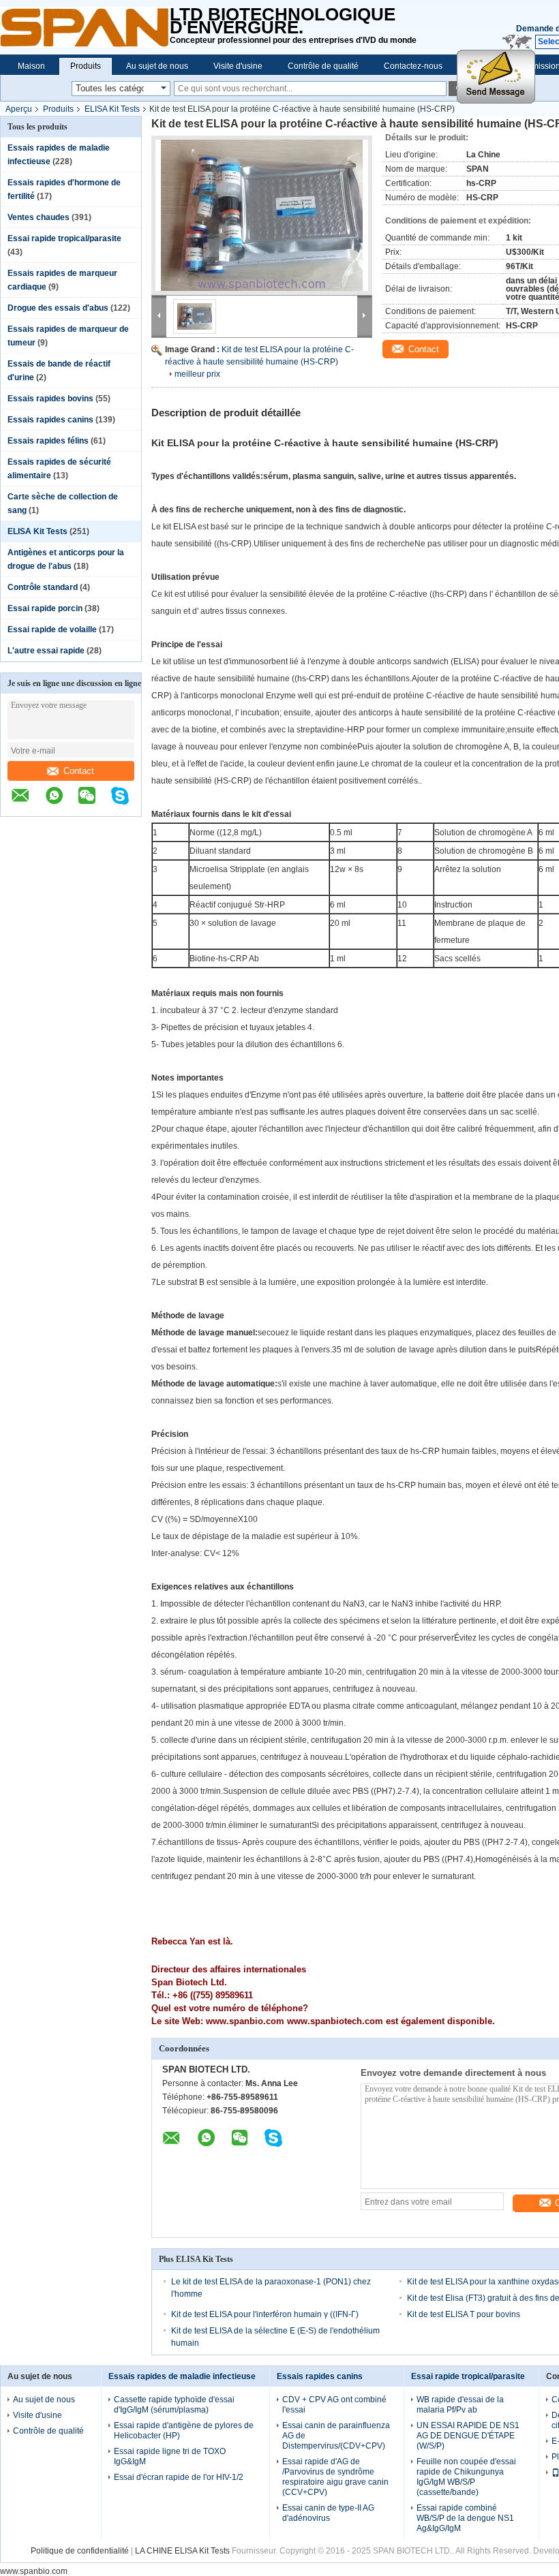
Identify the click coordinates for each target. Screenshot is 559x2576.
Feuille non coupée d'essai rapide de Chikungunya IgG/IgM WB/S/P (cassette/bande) (466, 2477)
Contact (79, 771)
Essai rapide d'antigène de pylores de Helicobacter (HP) (184, 2431)
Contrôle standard (43, 587)
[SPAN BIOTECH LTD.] (85, 27)
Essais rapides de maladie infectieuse (182, 2376)
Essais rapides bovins (50, 399)
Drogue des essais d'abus (58, 308)
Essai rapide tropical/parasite (64, 238)
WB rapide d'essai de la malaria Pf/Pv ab (460, 2405)
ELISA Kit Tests (112, 109)
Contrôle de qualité (323, 66)
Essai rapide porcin (45, 608)
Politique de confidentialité (80, 2551)
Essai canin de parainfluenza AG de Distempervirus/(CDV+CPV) (336, 2436)
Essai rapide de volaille (52, 630)
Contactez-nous (413, 66)
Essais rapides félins (48, 441)
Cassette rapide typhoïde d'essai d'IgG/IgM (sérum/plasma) (174, 2405)
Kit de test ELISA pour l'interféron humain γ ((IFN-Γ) (265, 2314)
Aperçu (19, 109)
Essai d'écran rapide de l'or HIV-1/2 (179, 2477)
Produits (86, 66)
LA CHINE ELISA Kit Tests (182, 2551)
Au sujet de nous (157, 66)
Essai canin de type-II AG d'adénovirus (328, 2513)
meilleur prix (197, 374)
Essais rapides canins (50, 420)
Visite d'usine (238, 66)
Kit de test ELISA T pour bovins (464, 2314)
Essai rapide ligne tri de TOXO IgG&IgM (170, 2456)
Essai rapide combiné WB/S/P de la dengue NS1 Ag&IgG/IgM (465, 2518)
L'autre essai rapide (46, 651)
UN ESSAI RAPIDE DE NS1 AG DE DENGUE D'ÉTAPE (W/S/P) (468, 2436)
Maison (31, 66)
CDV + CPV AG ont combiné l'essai (334, 2405)
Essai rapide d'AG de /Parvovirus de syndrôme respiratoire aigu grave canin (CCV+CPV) (335, 2477)
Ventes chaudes (39, 217)
